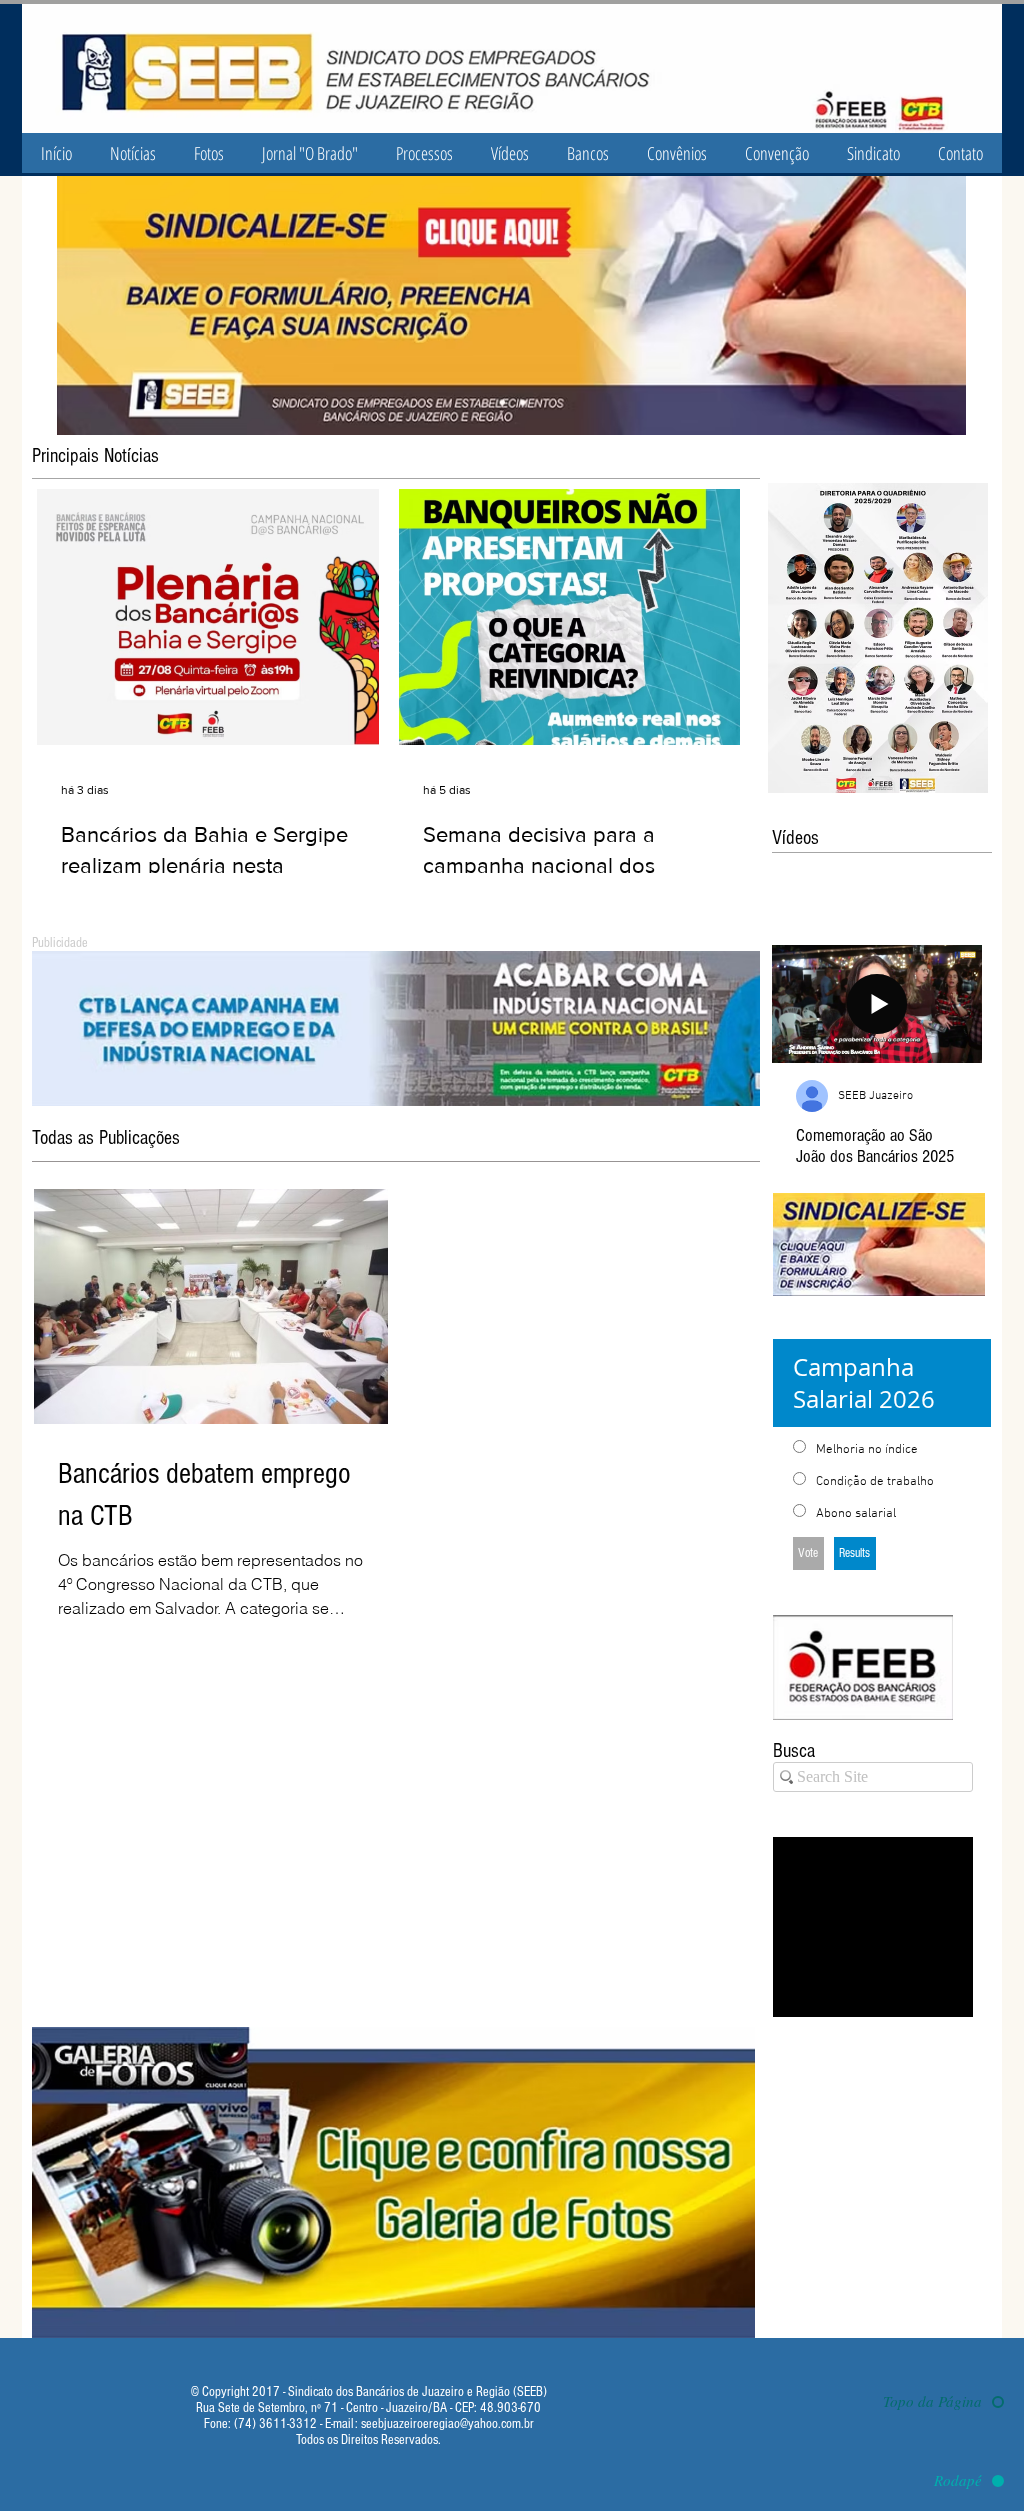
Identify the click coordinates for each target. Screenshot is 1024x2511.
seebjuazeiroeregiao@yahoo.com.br (447, 2424)
